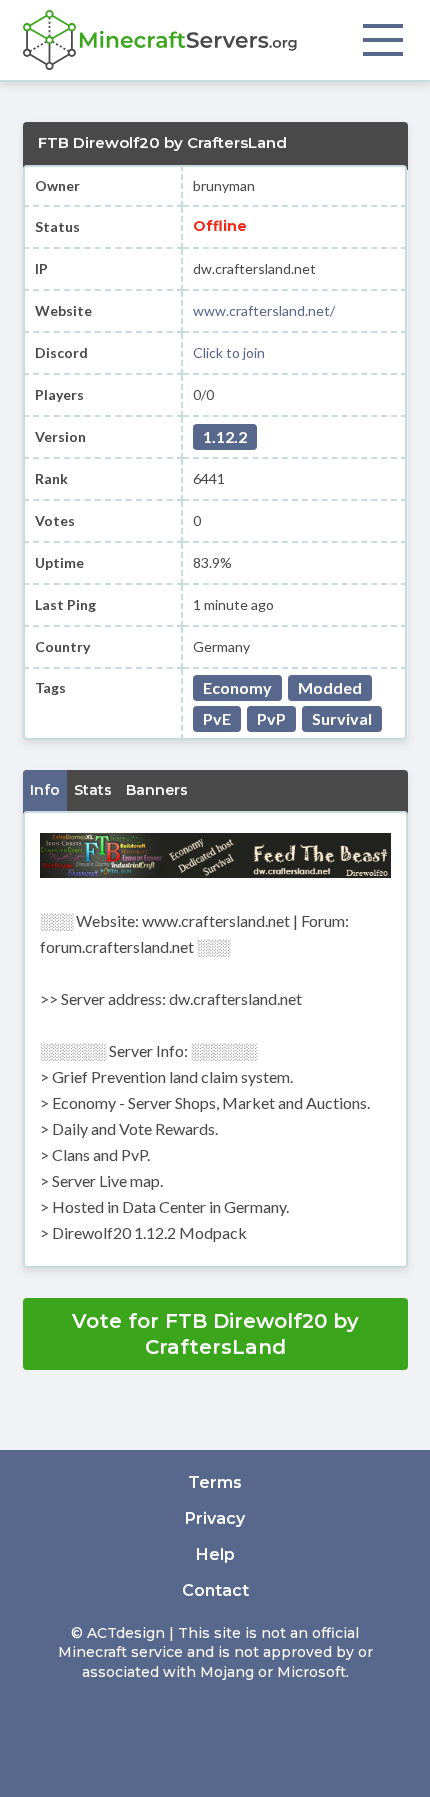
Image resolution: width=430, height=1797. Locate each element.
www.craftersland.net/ (264, 310)
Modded (330, 687)
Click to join (229, 352)
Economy (237, 687)
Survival (342, 718)
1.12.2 (225, 436)
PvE (217, 718)
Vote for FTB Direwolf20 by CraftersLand (215, 1334)
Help (215, 1554)
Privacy (215, 1518)
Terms (215, 1482)
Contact (215, 1590)
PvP (271, 718)
